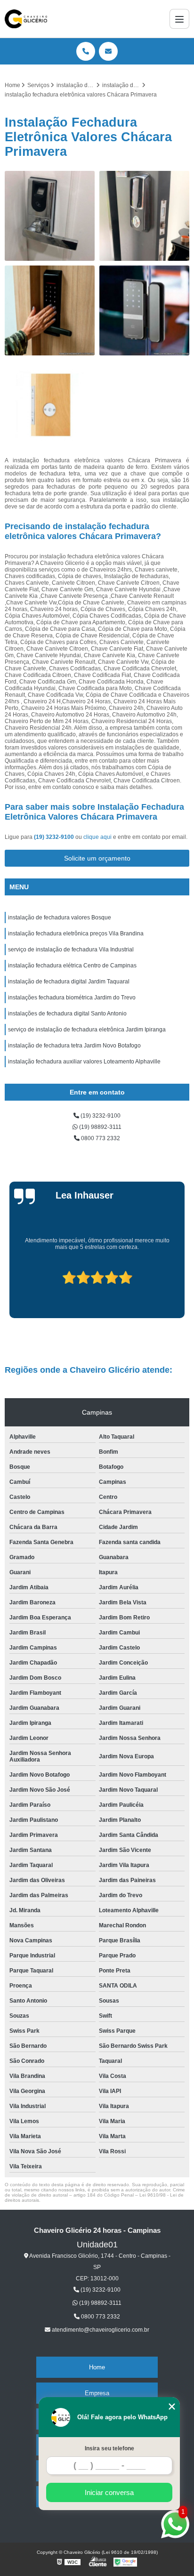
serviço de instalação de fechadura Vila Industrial (71, 950)
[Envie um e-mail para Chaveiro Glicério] (108, 51)
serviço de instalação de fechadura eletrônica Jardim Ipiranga (87, 1030)
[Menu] (179, 19)
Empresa (97, 2393)
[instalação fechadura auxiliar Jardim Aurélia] (144, 216)
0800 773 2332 (100, 1138)
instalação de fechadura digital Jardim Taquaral (69, 982)
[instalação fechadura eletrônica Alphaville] (50, 216)
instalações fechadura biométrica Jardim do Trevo (72, 998)
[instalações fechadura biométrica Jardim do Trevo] (144, 310)
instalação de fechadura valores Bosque (60, 918)
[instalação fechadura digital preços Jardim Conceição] (50, 310)
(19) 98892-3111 (100, 1127)
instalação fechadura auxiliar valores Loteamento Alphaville (84, 1062)
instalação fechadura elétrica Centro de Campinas (72, 966)
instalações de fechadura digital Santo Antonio (67, 1014)
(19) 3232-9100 (55, 837)
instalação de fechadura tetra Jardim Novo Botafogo (74, 1046)
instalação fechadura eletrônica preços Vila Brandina (76, 934)
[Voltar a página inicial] (26, 19)
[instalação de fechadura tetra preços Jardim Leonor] (50, 405)
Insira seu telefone (109, 2448)
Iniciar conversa (109, 2492)
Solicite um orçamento (97, 858)
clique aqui (97, 837)
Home (97, 2367)
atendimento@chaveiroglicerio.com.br (100, 2330)
